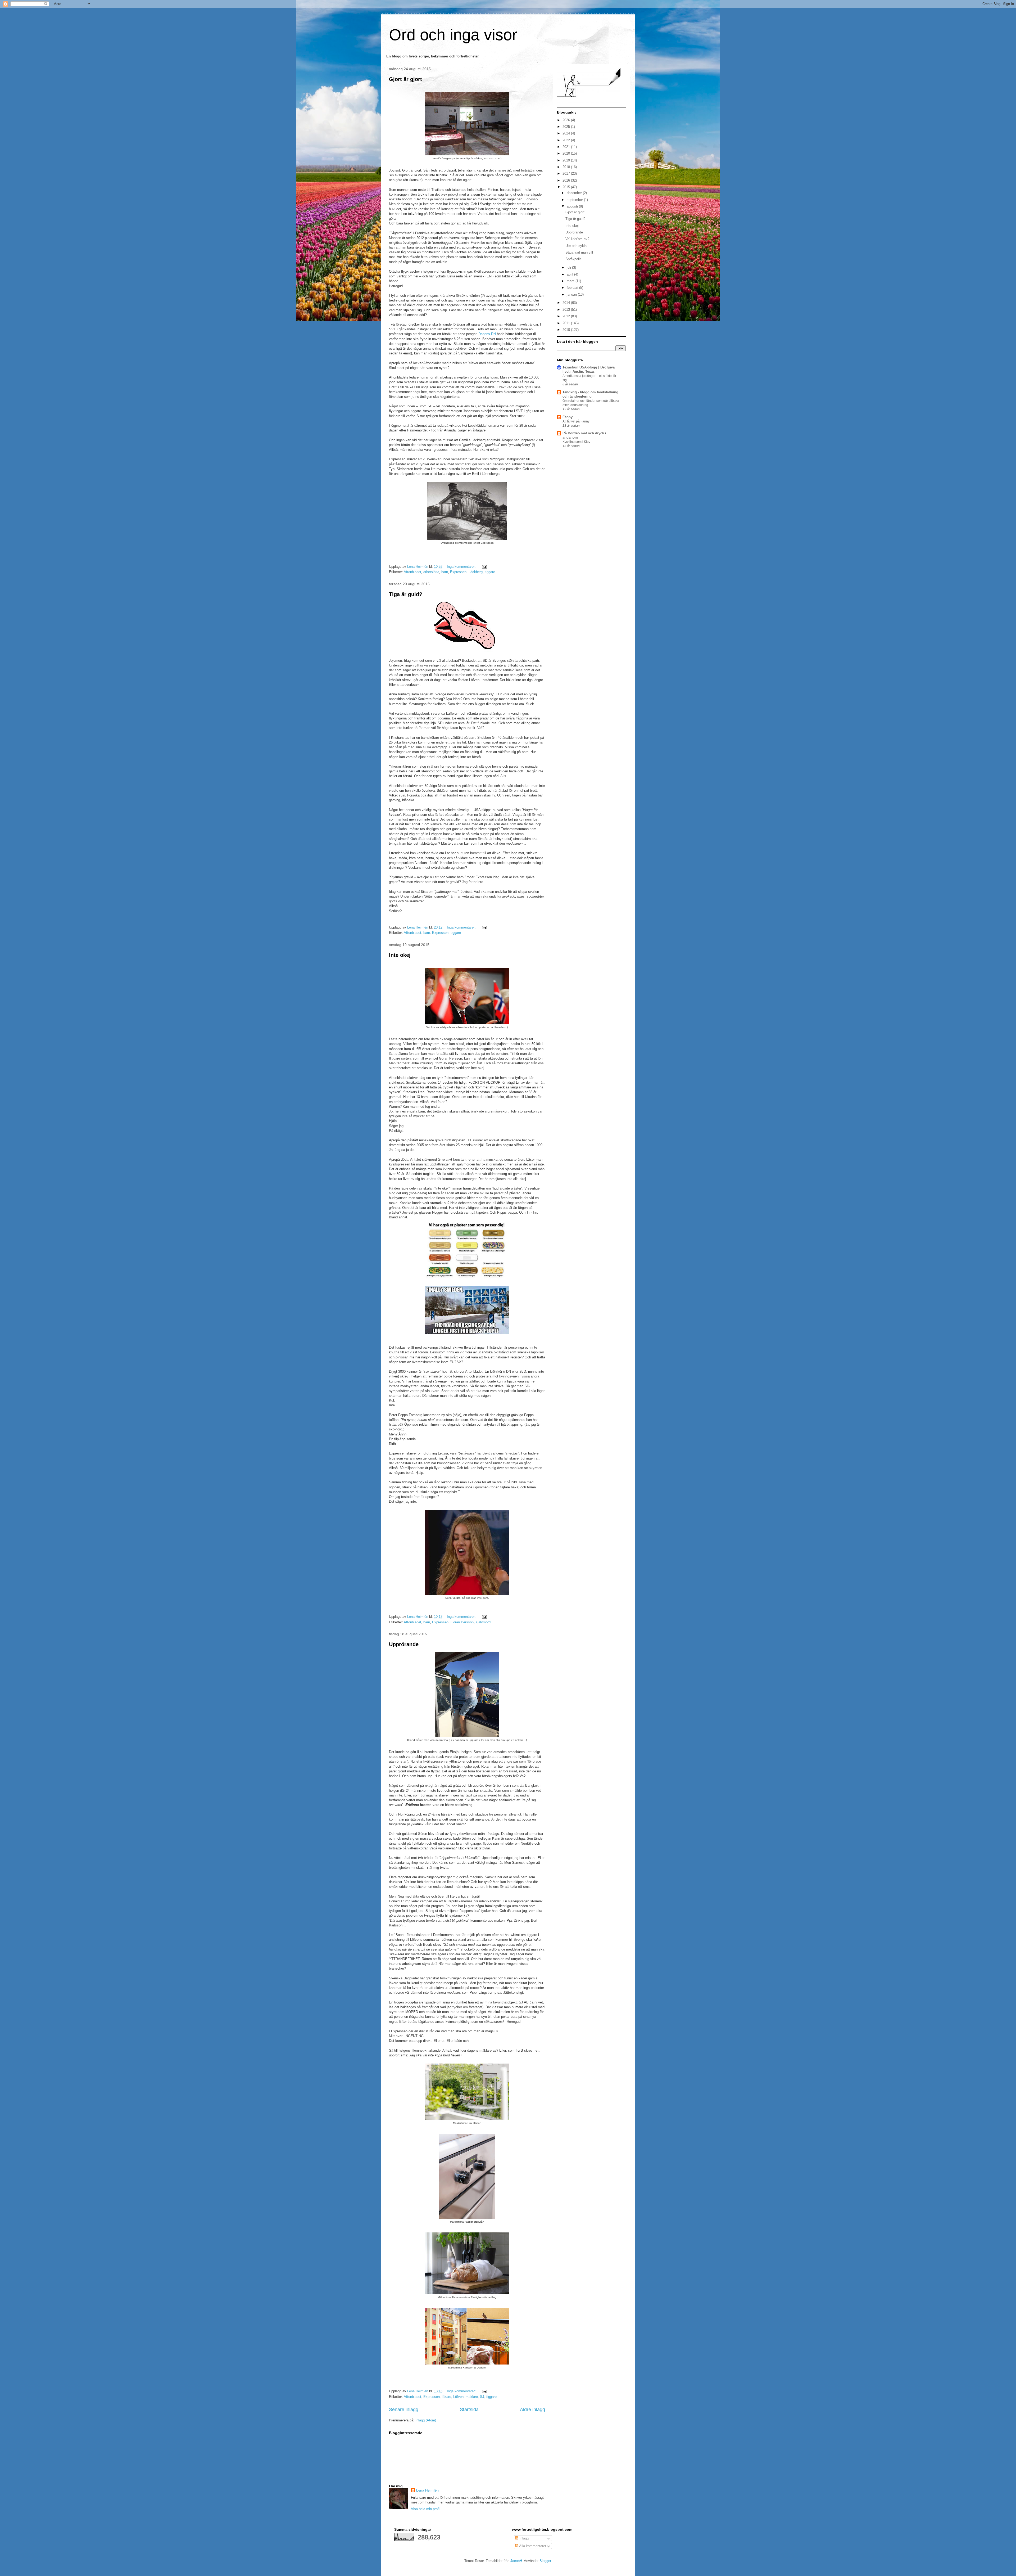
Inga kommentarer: (462, 567)
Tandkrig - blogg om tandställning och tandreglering (590, 394)
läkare (446, 2397)
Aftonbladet (412, 572)
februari (573, 288)
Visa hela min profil (426, 2509)
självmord (483, 1622)
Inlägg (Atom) (426, 2420)
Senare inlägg (404, 2410)
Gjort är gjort (405, 79)
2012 (567, 316)
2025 (567, 127)
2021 (567, 147)
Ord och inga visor (453, 35)
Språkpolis (573, 259)
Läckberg (476, 572)
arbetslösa (431, 572)
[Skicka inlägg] (484, 567)
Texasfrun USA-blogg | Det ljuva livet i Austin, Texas (589, 369)
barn (445, 572)
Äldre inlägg (532, 2410)
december (575, 193)
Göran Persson (462, 1622)
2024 (567, 133)
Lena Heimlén (427, 2490)
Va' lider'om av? (577, 239)
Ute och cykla (576, 246)
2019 (567, 160)
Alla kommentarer (532, 2546)
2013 (567, 310)
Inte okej (400, 955)
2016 (567, 180)
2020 (567, 153)
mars (571, 281)
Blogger (545, 2561)
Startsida (469, 2410)
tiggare (490, 572)
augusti (573, 206)
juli (569, 267)
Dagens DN (487, 334)
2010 (567, 330)
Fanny (568, 417)
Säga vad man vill (579, 252)
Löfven (458, 2397)
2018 (567, 167)
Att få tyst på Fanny (576, 421)
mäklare (472, 2397)
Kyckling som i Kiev (576, 442)
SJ (482, 2397)
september (575, 200)
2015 (567, 187)
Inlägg (523, 2538)
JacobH (516, 2561)
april (570, 274)
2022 (567, 140)
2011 (567, 323)
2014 (567, 303)
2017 (567, 174)
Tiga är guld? (406, 594)
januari (572, 294)
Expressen (458, 572)
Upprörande (404, 1644)
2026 (567, 120)
